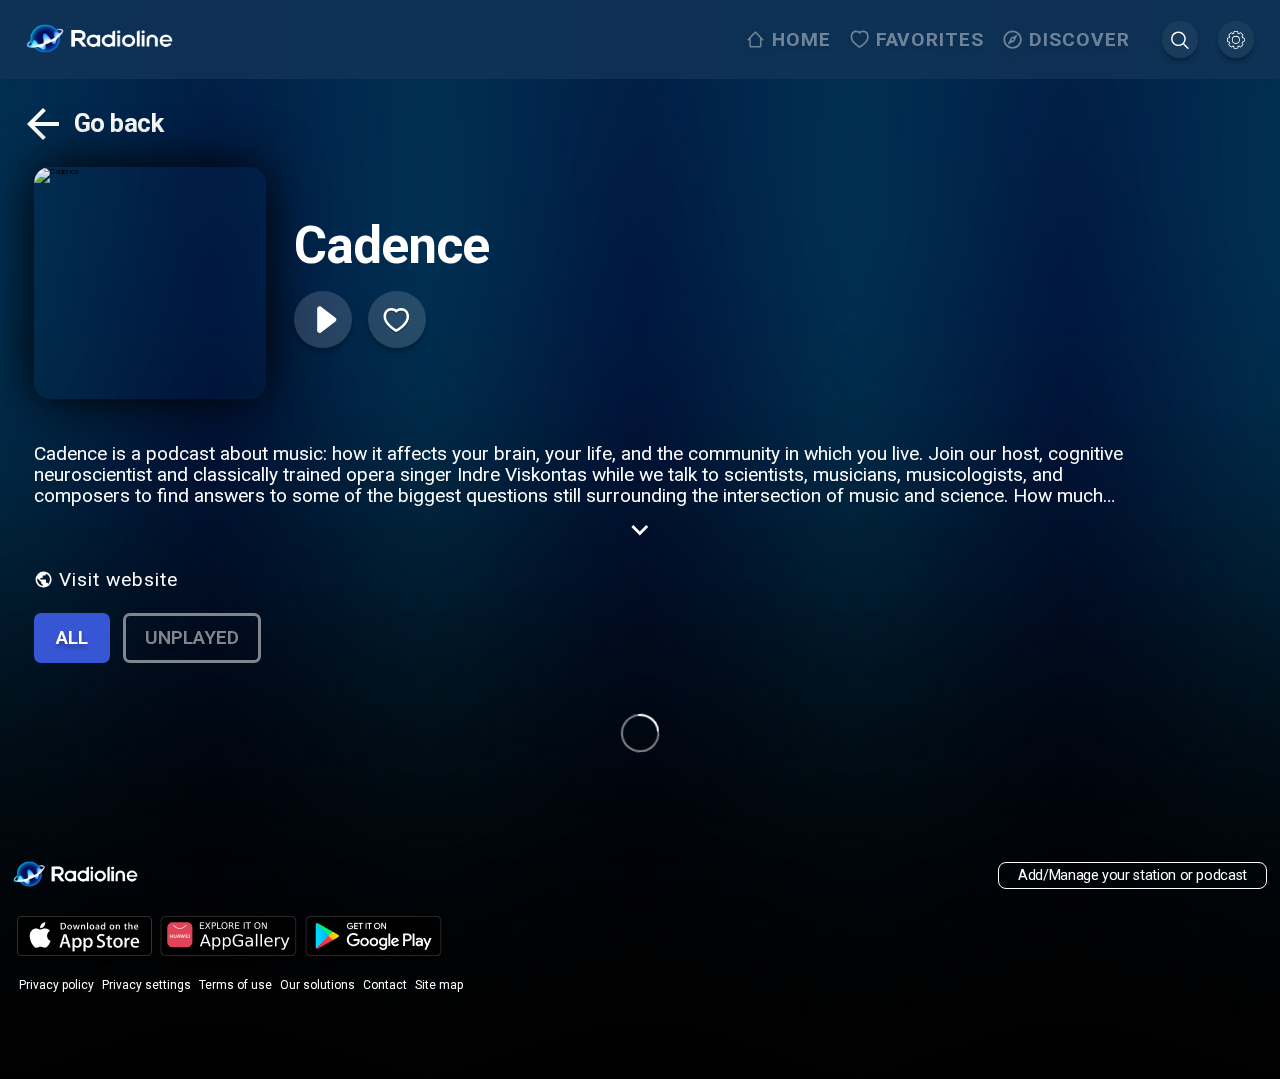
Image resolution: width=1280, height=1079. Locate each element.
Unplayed (192, 637)
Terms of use (235, 985)
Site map (439, 985)
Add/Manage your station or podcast (1132, 875)
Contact (385, 985)
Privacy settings (146, 985)
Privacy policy (56, 985)
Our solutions (317, 985)
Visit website (118, 579)
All (72, 637)
